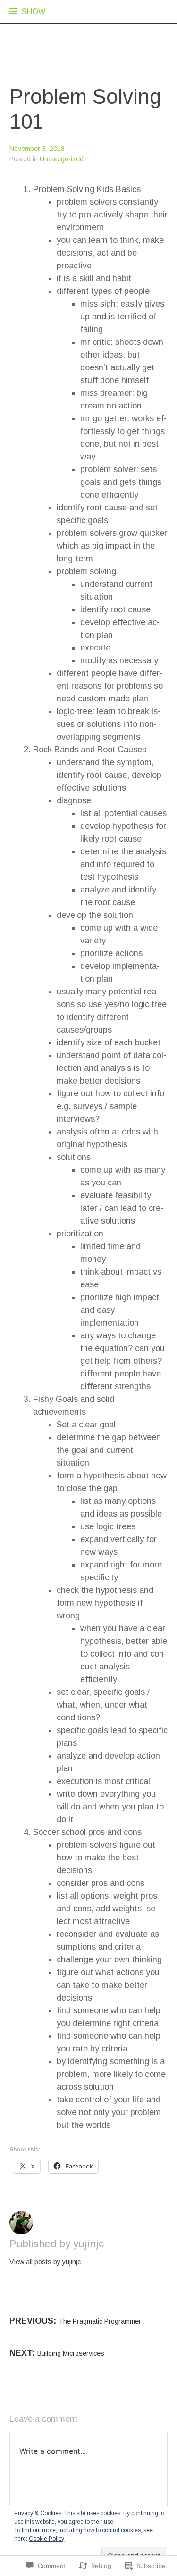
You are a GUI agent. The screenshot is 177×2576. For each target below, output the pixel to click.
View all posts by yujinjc (45, 2262)
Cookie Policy (46, 2539)
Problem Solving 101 (85, 109)
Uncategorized (62, 159)
